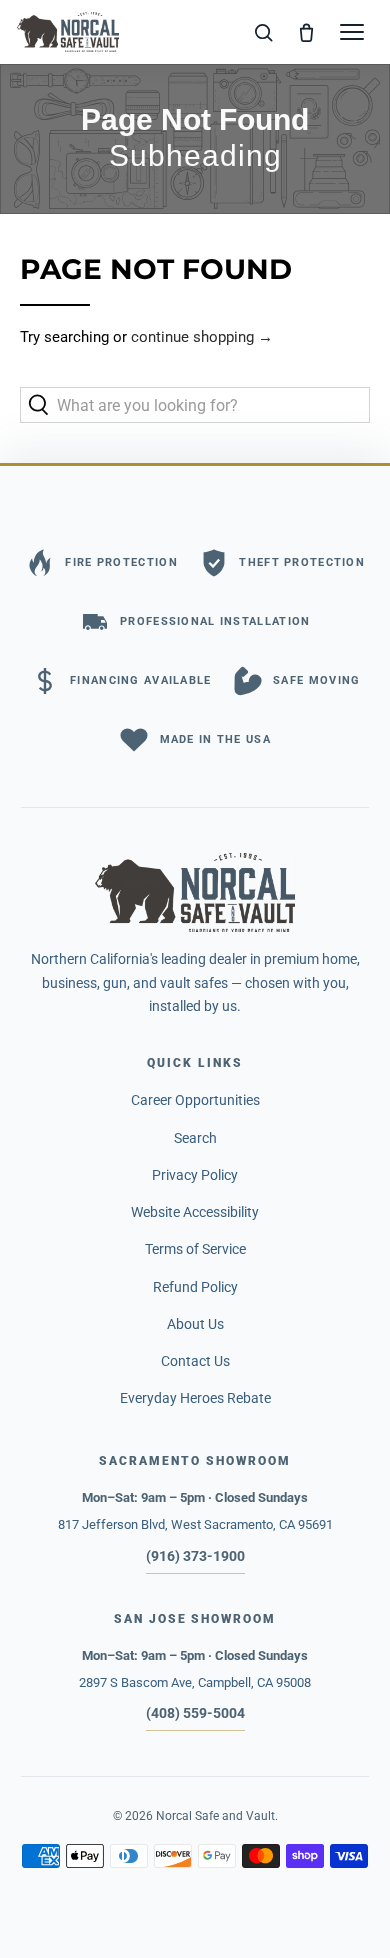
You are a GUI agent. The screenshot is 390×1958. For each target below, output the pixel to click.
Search (195, 1138)
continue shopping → (202, 337)
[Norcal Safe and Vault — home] (68, 32)
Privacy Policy (195, 1175)
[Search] (264, 32)
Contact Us (195, 1361)
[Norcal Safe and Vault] (195, 892)
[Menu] (352, 32)
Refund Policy (195, 1287)
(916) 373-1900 (195, 1556)
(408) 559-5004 (195, 1713)
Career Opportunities (195, 1100)
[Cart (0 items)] (307, 32)
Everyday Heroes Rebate (195, 1398)
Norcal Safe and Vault (215, 1816)
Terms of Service (195, 1249)
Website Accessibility (195, 1212)
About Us (195, 1324)
